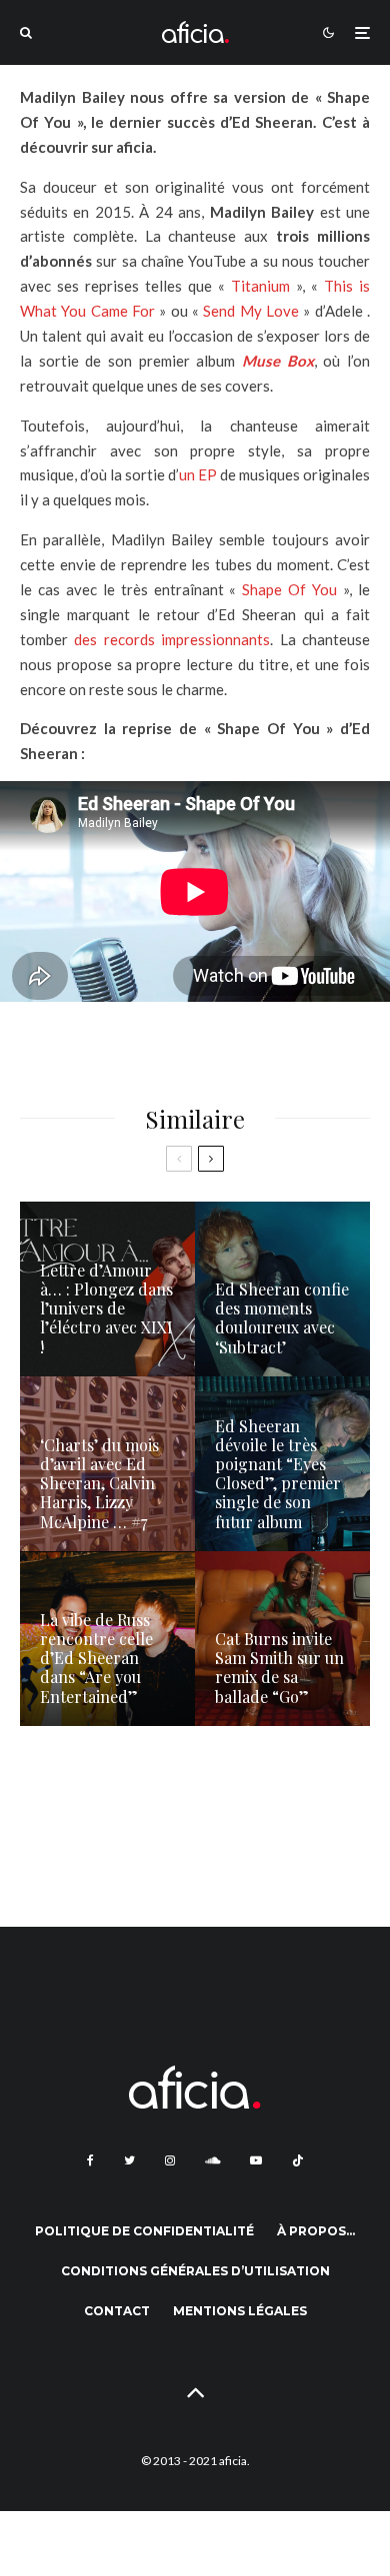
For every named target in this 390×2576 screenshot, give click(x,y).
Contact (117, 2311)
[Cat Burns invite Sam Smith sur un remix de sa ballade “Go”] (282, 1639)
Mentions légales (240, 2311)
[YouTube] (256, 2160)
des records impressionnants (169, 639)
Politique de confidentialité (144, 2231)
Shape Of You (289, 589)
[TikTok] (298, 2160)
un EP (199, 474)
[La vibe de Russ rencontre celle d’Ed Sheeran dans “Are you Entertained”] (107, 1639)
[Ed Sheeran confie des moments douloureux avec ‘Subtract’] (282, 1289)
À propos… (316, 2231)
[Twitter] (129, 2160)
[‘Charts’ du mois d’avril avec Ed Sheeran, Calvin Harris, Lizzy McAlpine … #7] (107, 1464)
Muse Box (278, 361)
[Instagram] (170, 2160)
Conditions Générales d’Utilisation (195, 2271)
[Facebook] (90, 2160)
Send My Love (251, 311)
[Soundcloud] (212, 2160)
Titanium (260, 286)
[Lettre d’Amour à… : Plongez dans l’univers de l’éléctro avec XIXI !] (107, 1289)
